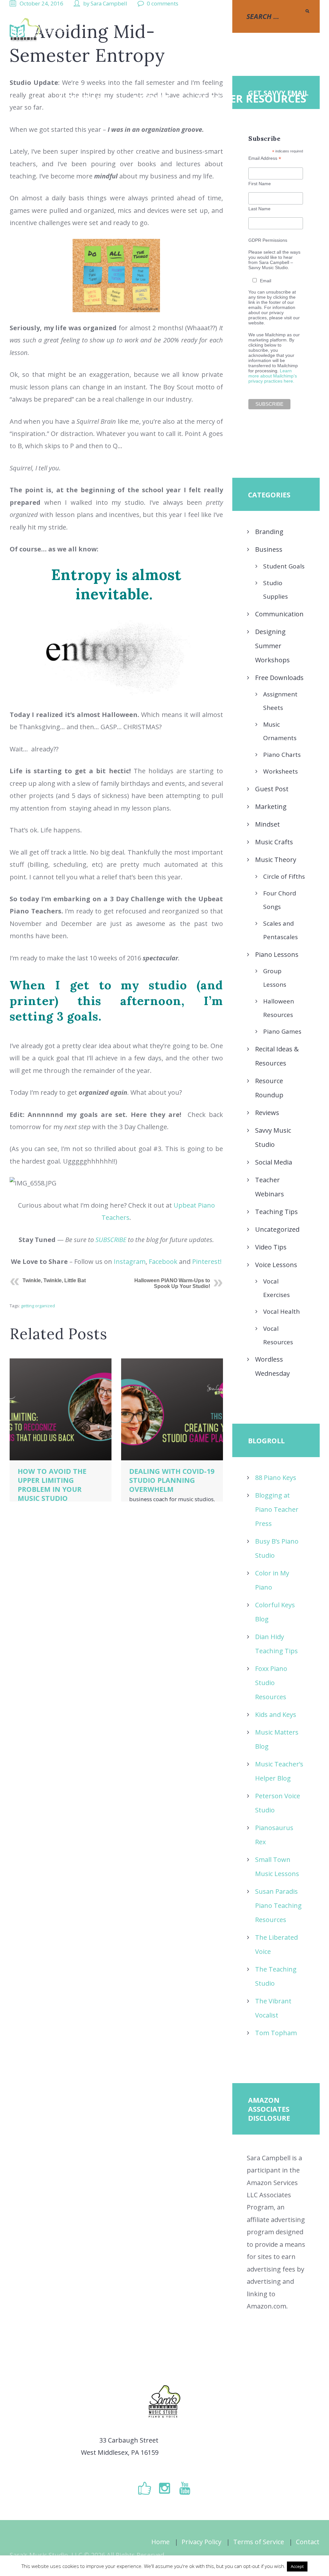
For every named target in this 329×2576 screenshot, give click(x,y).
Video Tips (271, 1247)
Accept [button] (297, 2566)
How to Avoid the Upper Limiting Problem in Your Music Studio (52, 1485)
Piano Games (282, 1031)
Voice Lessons (276, 1265)
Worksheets (280, 771)
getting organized (38, 1306)
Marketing (271, 807)
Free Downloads (279, 678)
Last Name (259, 209)
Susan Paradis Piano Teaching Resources (278, 1905)
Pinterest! (207, 1261)
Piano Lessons (277, 954)
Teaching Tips (276, 1212)
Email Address (265, 158)
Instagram (130, 1261)
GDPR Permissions (268, 240)
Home (160, 2542)
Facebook (163, 1261)
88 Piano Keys (276, 1478)
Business (269, 549)
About (150, 99)
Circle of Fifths (284, 876)
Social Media (274, 1162)
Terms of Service (259, 2542)
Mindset (267, 824)
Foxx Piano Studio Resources (271, 1683)
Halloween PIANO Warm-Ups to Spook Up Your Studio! (172, 1283)
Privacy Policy (201, 2542)
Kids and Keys (276, 1714)
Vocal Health (281, 1311)
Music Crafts (274, 842)
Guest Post (272, 789)
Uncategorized (277, 1229)
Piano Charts (282, 755)
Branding (269, 532)
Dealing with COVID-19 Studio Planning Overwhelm (172, 1480)
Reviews (267, 1113)
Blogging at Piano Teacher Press (277, 1509)
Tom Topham (276, 2033)
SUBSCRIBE (111, 1240)
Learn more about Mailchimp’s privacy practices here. (273, 376)
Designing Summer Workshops (272, 646)
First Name (260, 184)
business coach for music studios (171, 1499)
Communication (279, 614)
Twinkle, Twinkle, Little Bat (54, 1280)
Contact (308, 2542)
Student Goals (284, 566)
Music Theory (276, 860)
